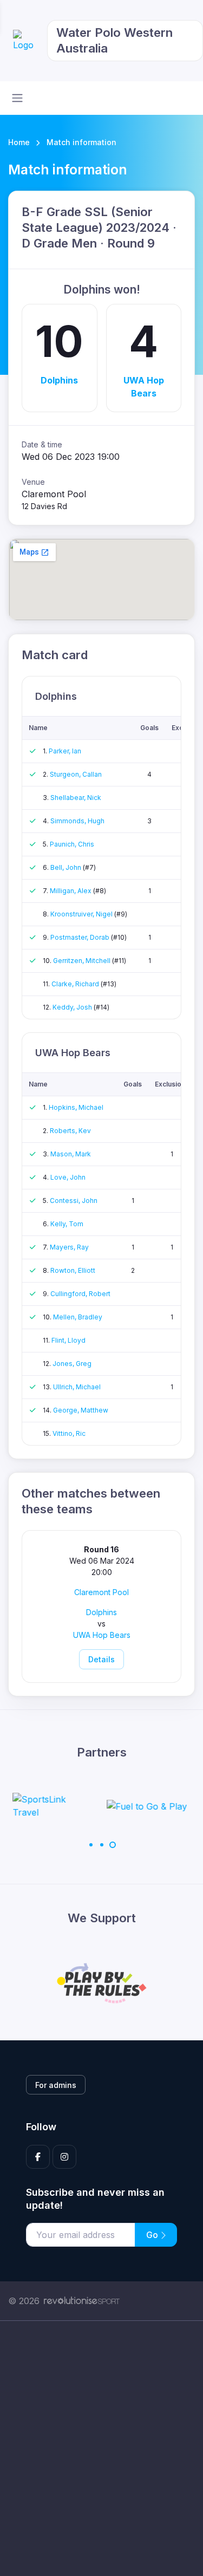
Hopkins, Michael (76, 1107)
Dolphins (59, 380)
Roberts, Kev (70, 1131)
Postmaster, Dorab (81, 937)
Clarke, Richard (76, 984)
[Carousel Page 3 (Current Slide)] (113, 1845)
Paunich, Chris (72, 844)
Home (19, 142)
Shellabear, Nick (76, 798)
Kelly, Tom (67, 1224)
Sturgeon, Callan (76, 774)
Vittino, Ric (69, 1433)
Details (101, 1659)
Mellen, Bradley (78, 1317)
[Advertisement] (101, 2448)
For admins (56, 2085)
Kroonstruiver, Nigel (82, 914)
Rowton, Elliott (73, 1270)
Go (153, 2235)
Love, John (68, 1177)
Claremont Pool (101, 1592)
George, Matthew (81, 1410)
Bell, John (67, 867)
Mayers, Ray (69, 1247)
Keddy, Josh (73, 1007)
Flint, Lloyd (68, 1340)
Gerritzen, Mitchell (83, 961)
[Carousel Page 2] (102, 1845)
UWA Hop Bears (144, 387)
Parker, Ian (65, 751)
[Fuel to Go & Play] (71, 1806)
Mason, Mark (71, 1154)
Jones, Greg (72, 1364)
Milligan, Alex (71, 891)
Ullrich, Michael (77, 1387)
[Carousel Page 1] (91, 1845)
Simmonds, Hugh (77, 821)
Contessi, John (74, 1201)
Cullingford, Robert (80, 1294)
